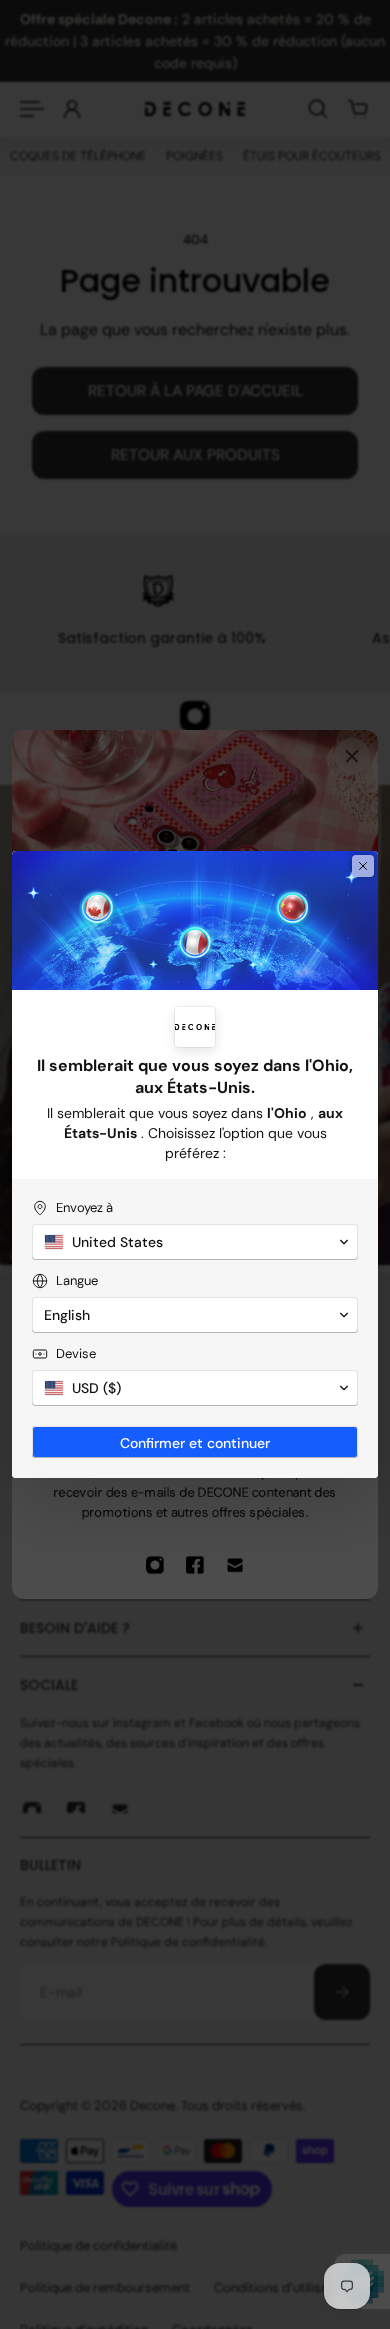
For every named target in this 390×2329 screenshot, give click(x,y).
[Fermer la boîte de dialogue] (363, 866)
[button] (195, 1242)
